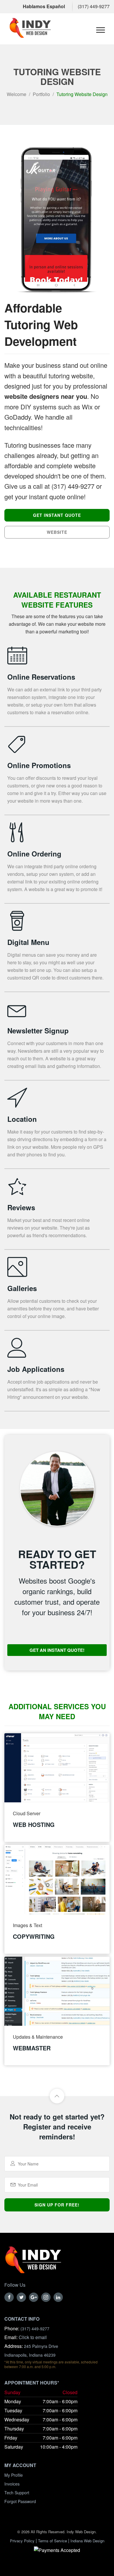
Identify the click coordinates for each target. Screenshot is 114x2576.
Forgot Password (20, 2501)
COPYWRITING (34, 1936)
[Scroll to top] (57, 2096)
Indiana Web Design (87, 2541)
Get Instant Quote (57, 515)
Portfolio (41, 94)
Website (57, 532)
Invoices (12, 2484)
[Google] (34, 2297)
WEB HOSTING (34, 1824)
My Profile (14, 2475)
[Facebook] (9, 2297)
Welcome (17, 94)
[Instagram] (46, 2297)
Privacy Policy (22, 2541)
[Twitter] (21, 2297)
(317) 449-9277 (94, 6)
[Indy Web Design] (33, 2263)
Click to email (33, 2337)
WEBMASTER (32, 2048)
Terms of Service (52, 2541)
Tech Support (17, 2493)
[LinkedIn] (58, 2297)
